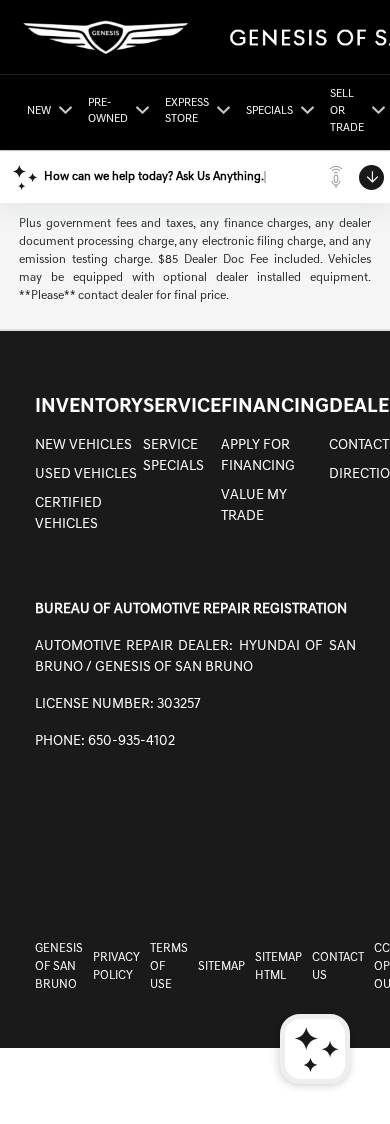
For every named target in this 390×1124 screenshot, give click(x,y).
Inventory (89, 407)
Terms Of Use (169, 967)
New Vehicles (83, 445)
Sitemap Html (278, 967)
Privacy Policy (116, 967)
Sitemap (221, 967)
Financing (275, 407)
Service (182, 407)
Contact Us (338, 967)
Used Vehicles (86, 474)
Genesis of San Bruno (59, 967)
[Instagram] (349, 850)
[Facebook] (307, 850)
